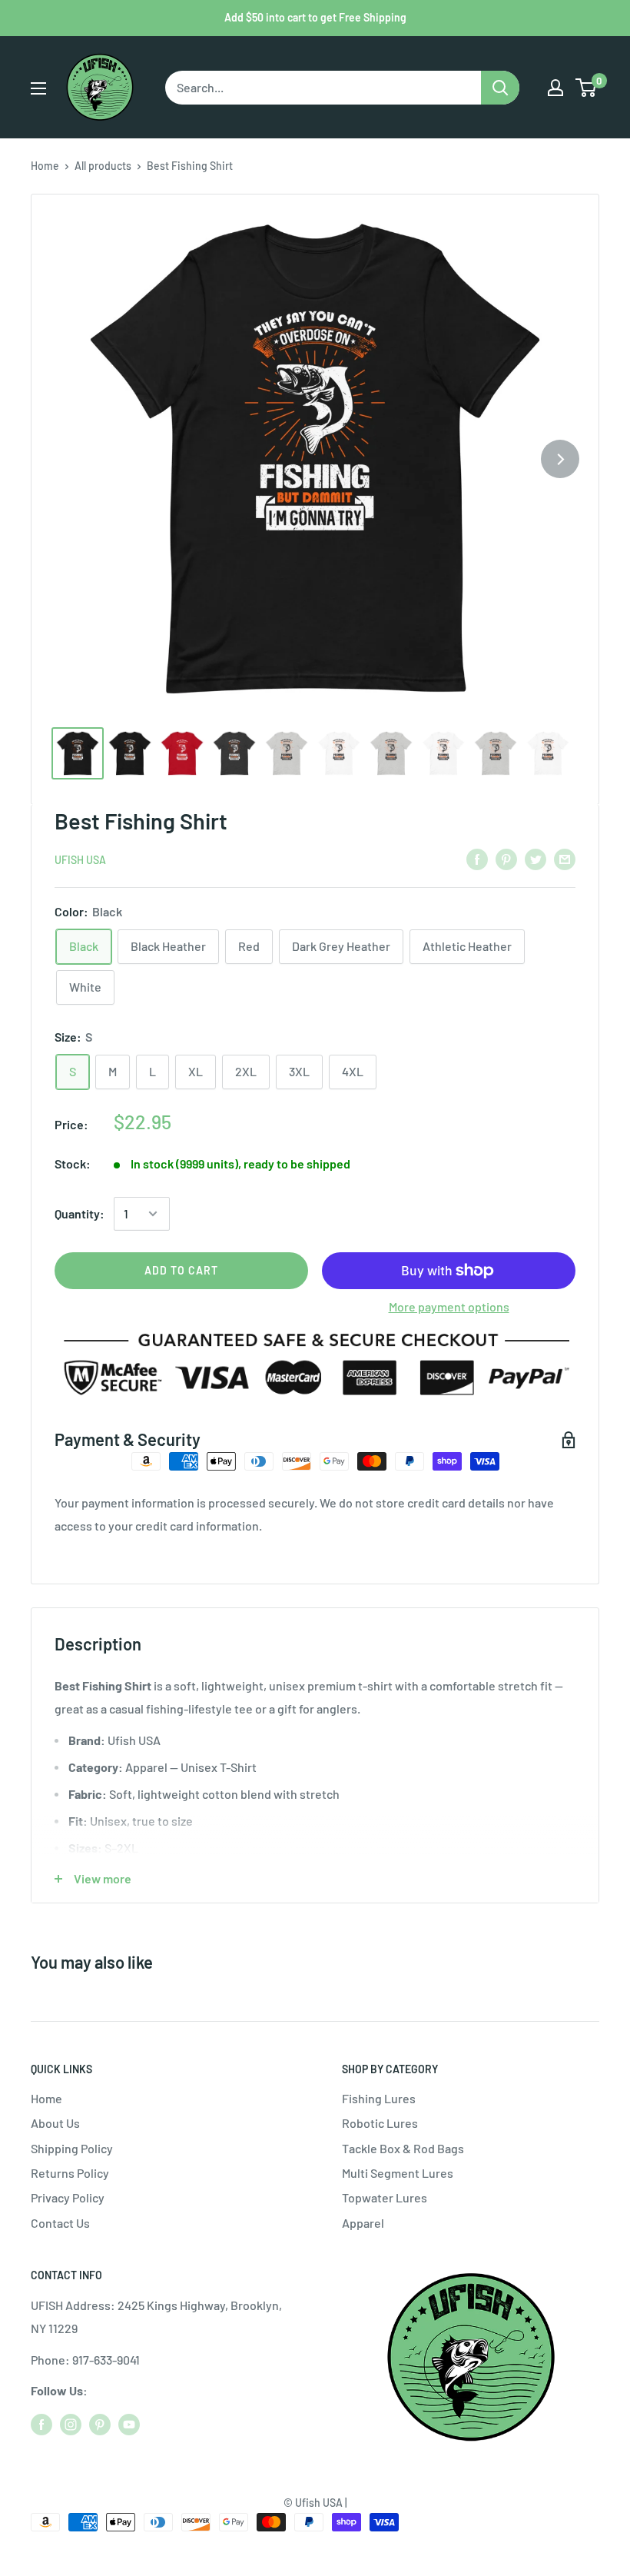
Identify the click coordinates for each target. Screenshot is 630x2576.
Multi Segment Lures (398, 2173)
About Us (55, 2123)
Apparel (363, 2223)
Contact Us (60, 2223)
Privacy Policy (68, 2197)
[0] (587, 88)
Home (45, 166)
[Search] (500, 88)
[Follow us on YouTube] (129, 2424)
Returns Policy (70, 2173)
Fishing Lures (379, 2098)
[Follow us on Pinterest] (100, 2424)
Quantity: (80, 1213)
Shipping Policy (72, 2148)
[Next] (560, 459)
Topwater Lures (385, 2197)
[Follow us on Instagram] (71, 2424)
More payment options (449, 1306)
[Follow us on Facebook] (41, 2424)
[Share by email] (565, 858)
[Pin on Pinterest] (506, 858)
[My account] (555, 88)
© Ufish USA (313, 2503)
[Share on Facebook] (477, 858)
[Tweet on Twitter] (535, 858)
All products (103, 166)
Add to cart (181, 1270)
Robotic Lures (380, 2123)
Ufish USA (80, 860)
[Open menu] (38, 88)
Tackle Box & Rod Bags (403, 2148)
